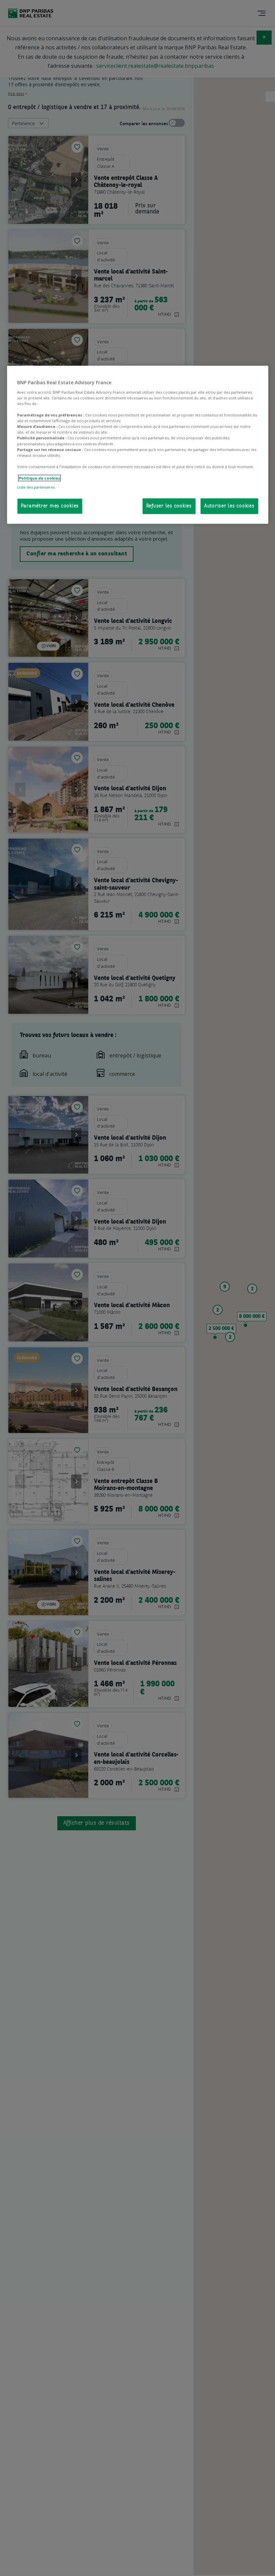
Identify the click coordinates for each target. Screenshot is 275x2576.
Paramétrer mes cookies (50, 506)
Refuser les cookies (169, 506)
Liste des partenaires (36, 487)
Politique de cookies (39, 478)
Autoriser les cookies (229, 506)
